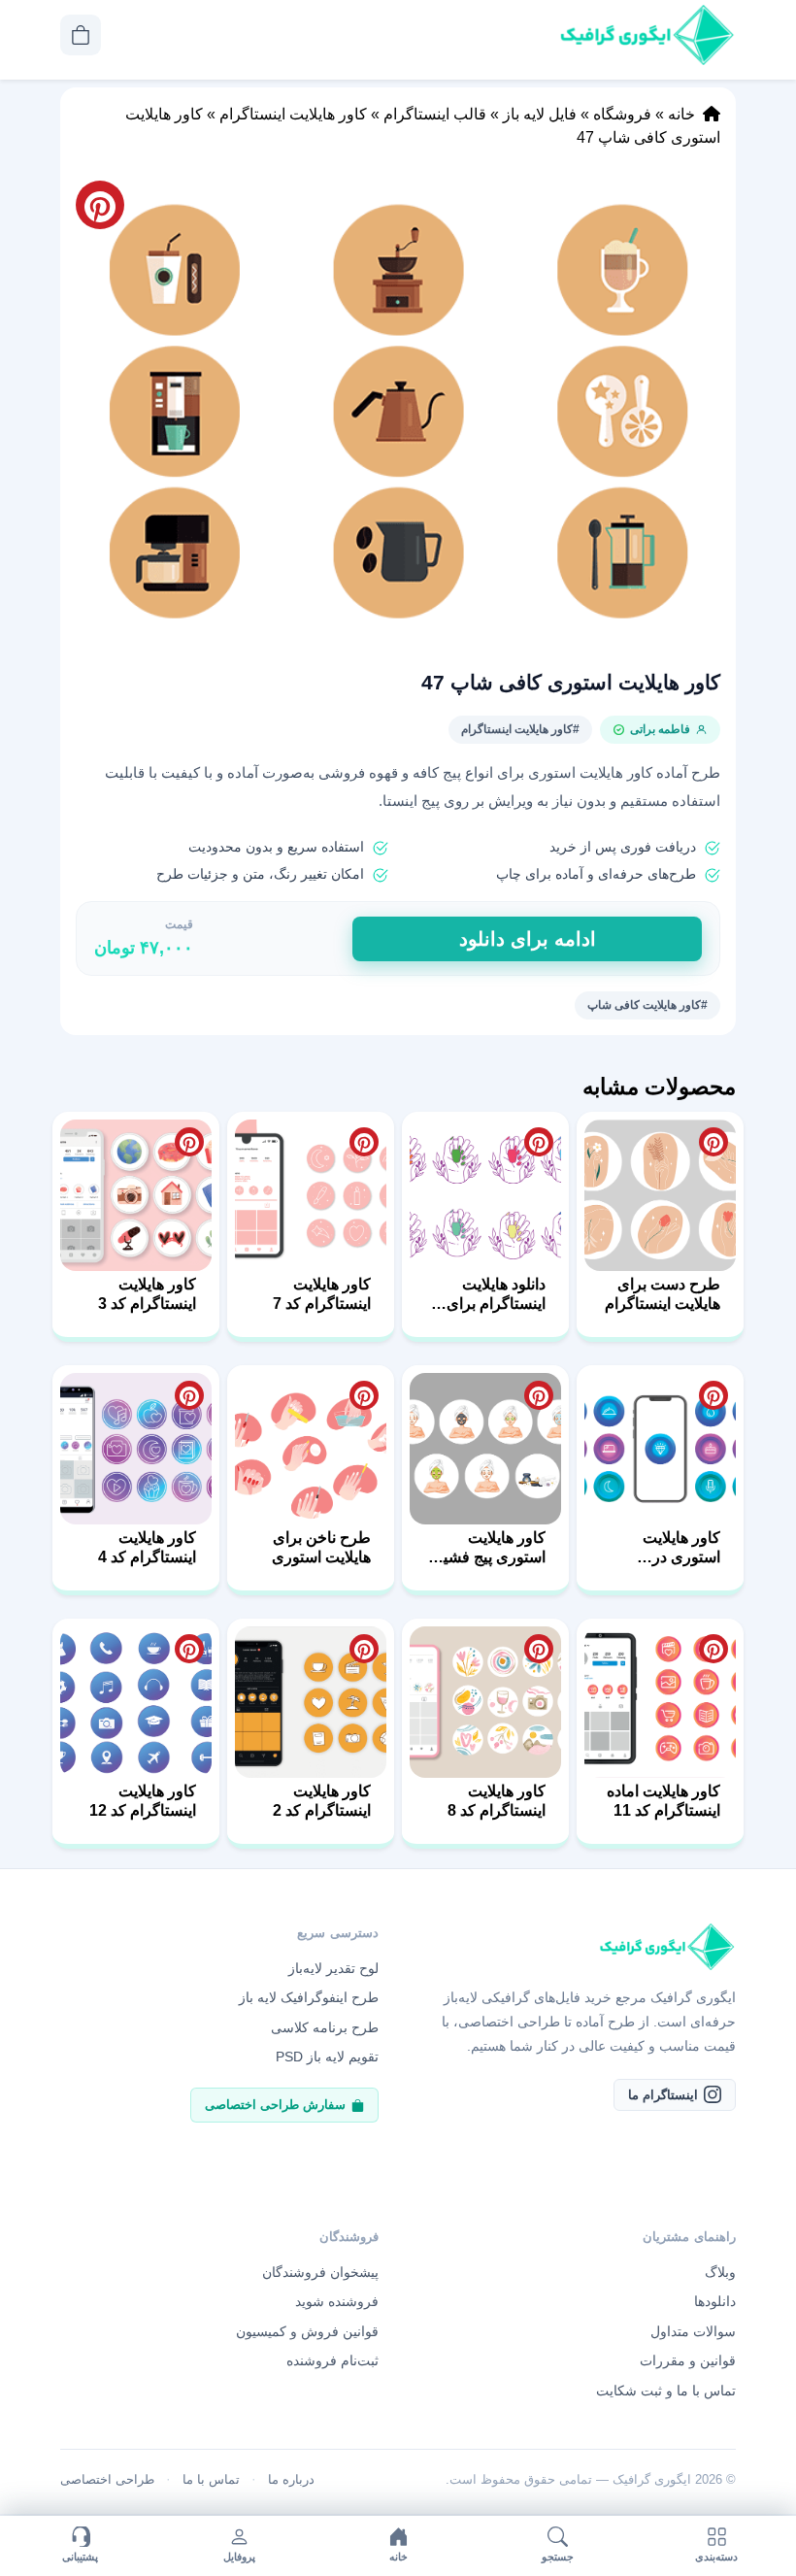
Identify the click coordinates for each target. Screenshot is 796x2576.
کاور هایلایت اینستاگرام (293, 114)
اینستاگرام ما (663, 2095)
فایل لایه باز (540, 114)
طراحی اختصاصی (107, 2479)
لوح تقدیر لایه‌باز (333, 1968)
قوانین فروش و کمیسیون (307, 2331)
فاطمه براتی (660, 729)
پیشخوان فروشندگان (320, 2272)
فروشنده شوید (337, 2301)
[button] (398, 411)
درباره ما (291, 2479)
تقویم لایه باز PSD (327, 2057)
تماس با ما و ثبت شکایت (666, 2391)
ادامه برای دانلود (528, 939)
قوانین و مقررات (688, 2360)
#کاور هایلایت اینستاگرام (520, 729)
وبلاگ (720, 2272)
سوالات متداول (693, 2331)
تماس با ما (211, 2479)
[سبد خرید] (81, 35)
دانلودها (715, 2301)
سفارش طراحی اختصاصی (275, 2105)
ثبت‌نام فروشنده (332, 2360)
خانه (681, 114)
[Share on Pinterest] (713, 1142)
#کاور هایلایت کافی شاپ (647, 1005)
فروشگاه (622, 114)
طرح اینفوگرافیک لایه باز (309, 1997)
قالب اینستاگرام (435, 114)
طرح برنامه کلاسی (325, 2027)
